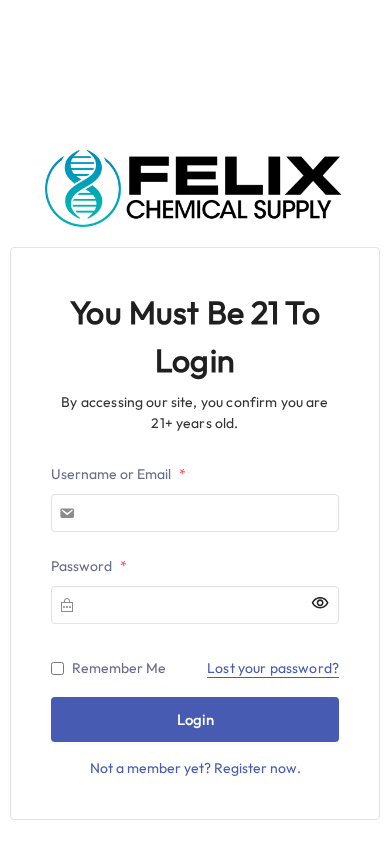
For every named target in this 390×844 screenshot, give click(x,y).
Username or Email (118, 474)
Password (89, 566)
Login (195, 719)
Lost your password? (273, 668)
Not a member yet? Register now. (195, 768)
